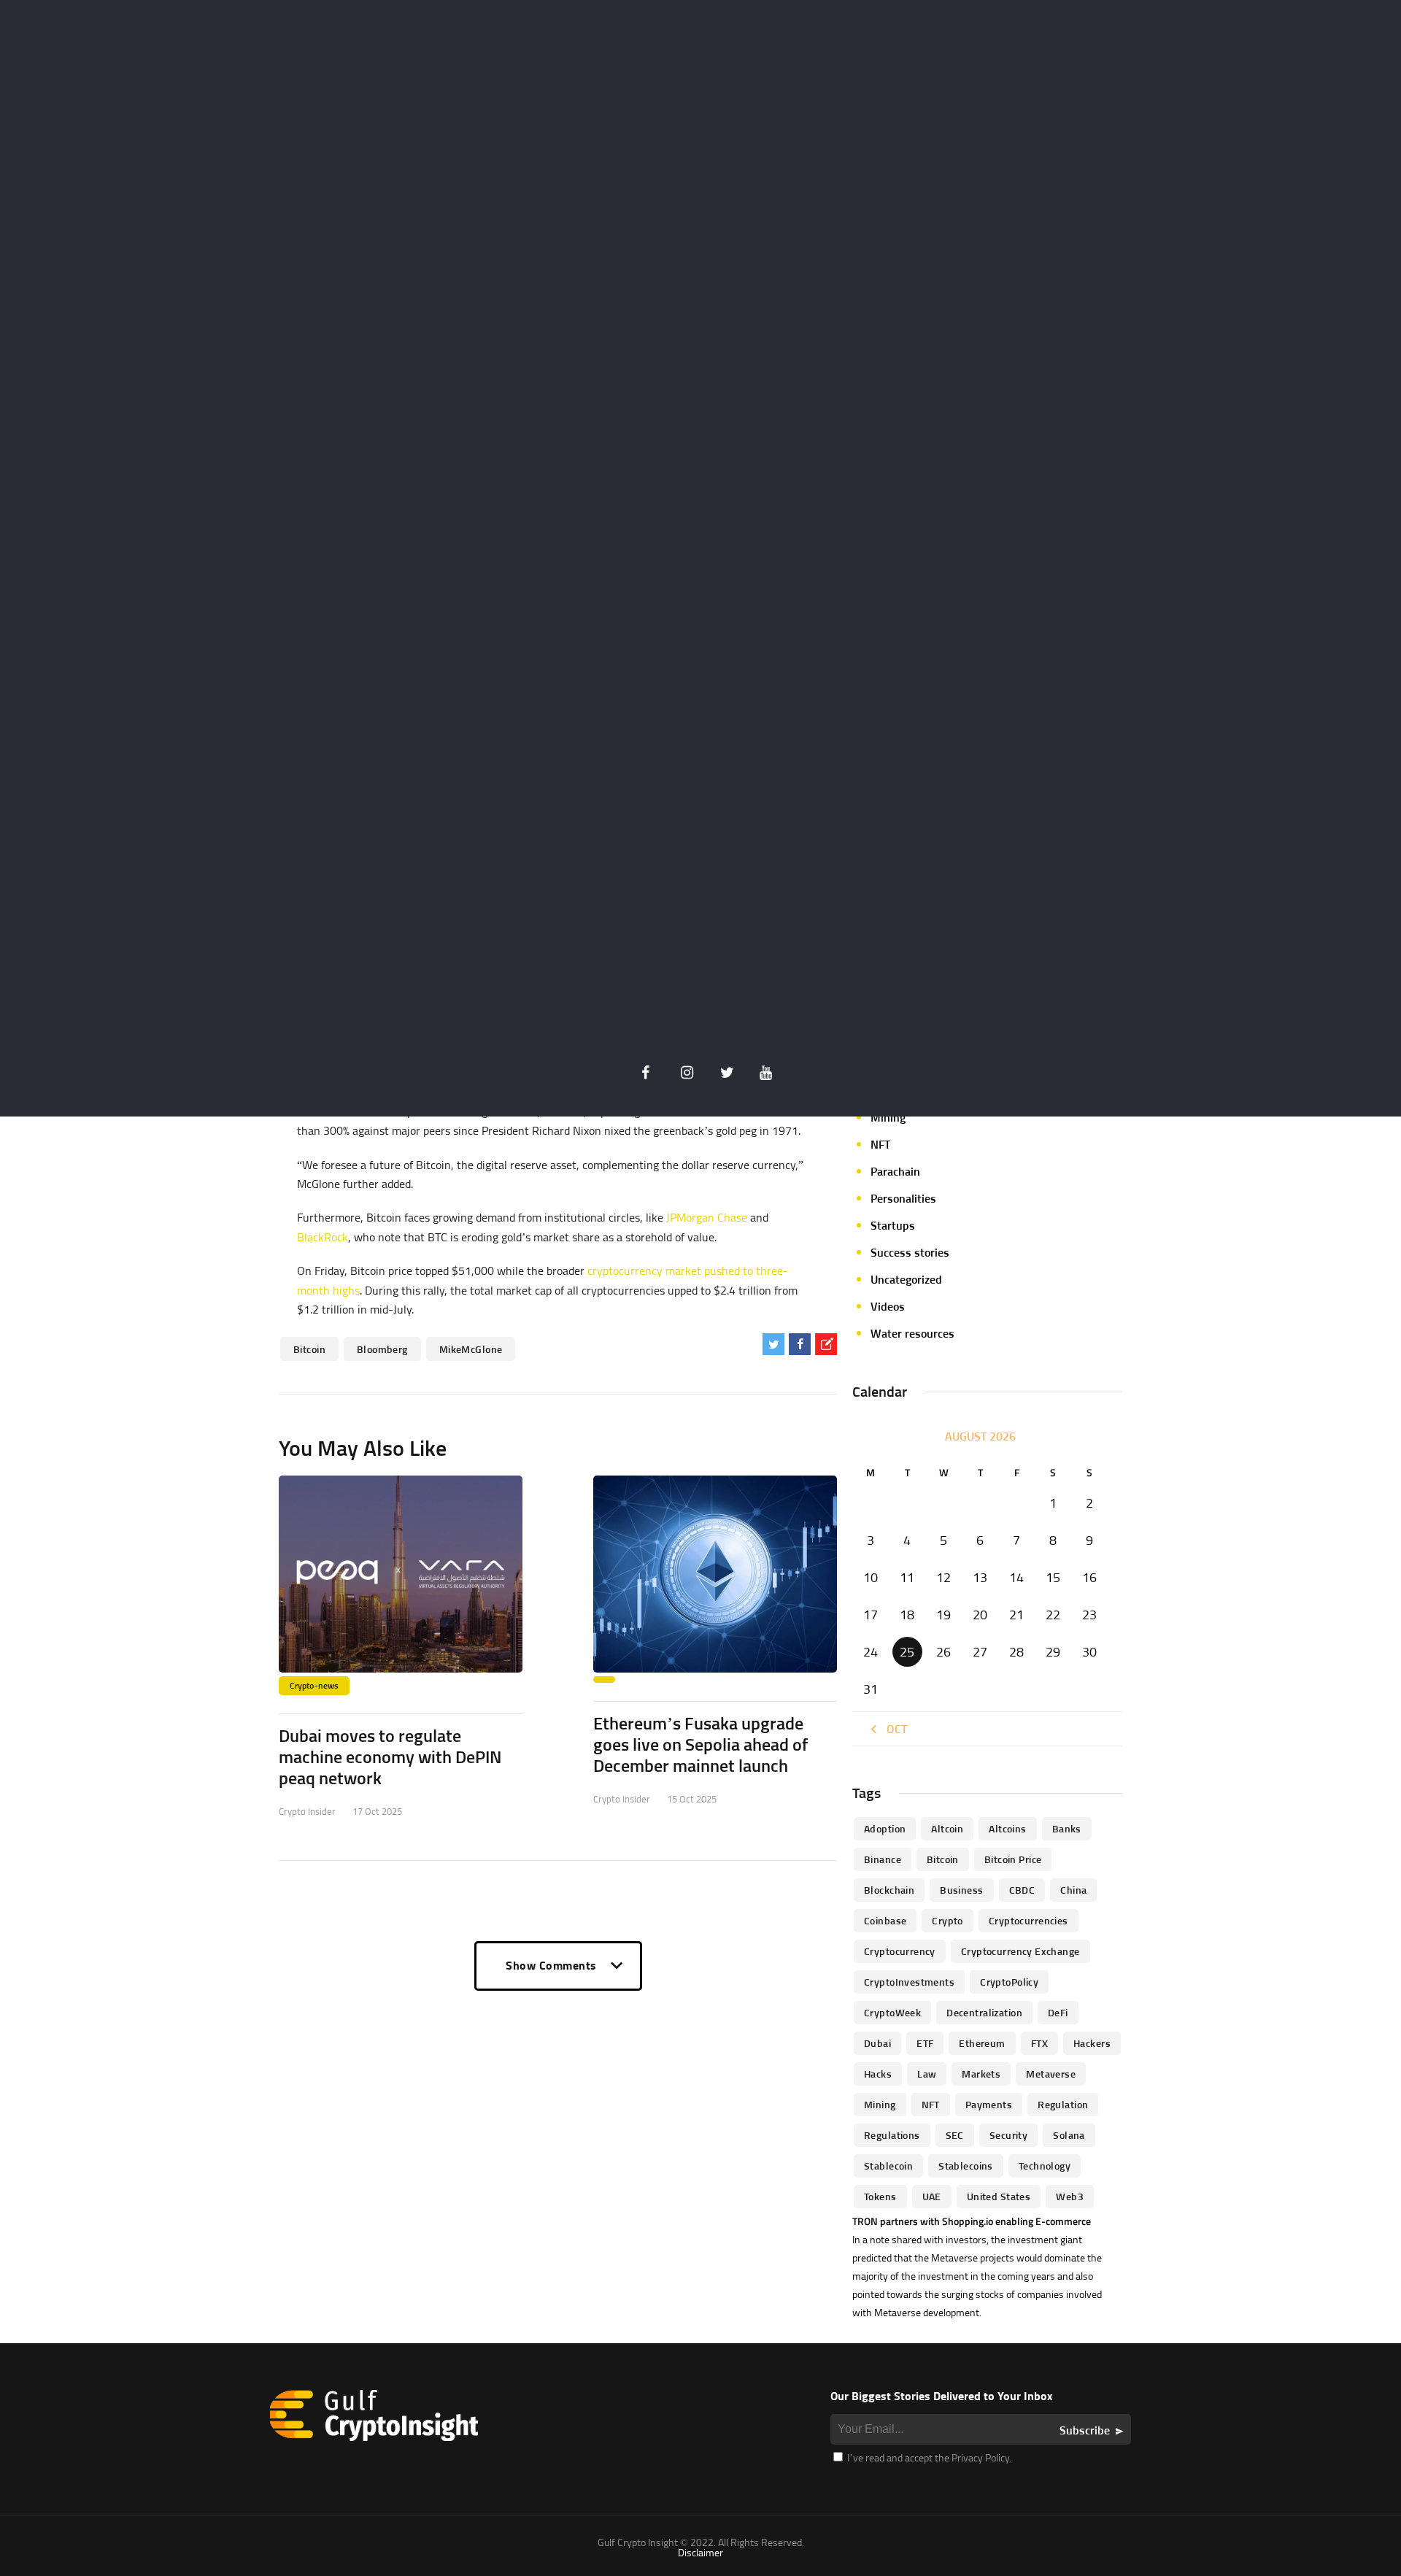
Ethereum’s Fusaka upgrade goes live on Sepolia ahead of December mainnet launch (700, 1744)
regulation (1063, 2104)
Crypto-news (314, 1685)
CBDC (1022, 1890)
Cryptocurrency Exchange (1020, 1951)
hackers (1092, 2043)
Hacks (878, 2074)
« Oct (892, 1729)
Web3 (1070, 2196)
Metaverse (1051, 2074)
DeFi (1058, 2012)
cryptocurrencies (1028, 1920)
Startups (893, 1225)
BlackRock (323, 1237)
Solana (1069, 2135)
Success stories (910, 1252)
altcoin (947, 1828)
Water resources (912, 1333)
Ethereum (982, 2043)
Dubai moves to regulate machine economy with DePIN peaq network (390, 1756)
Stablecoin (888, 2166)
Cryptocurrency (900, 1951)
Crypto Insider (307, 1811)
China (1073, 1890)
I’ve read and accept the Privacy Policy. (928, 2457)
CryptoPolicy (1009, 1982)
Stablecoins (966, 2166)
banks (1067, 1828)
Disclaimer (700, 2552)
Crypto (947, 1920)
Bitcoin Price (1013, 1859)
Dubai (877, 2043)
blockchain (889, 1890)
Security (1008, 2135)
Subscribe (1085, 2430)
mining (880, 2104)
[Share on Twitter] (773, 1344)
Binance (883, 1859)
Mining (888, 1117)
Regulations (892, 2135)
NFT (880, 1144)
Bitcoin (309, 1349)
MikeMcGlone (471, 1349)
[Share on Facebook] (800, 1344)
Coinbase (885, 1920)
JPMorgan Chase (707, 1217)
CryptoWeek (892, 2012)
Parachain (895, 1171)
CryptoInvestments (909, 1982)
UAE (932, 2196)
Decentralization (984, 2012)
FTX (1039, 2043)
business (961, 1890)
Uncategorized (906, 1279)
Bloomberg (382, 1349)
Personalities (903, 1198)
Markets (981, 2074)
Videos (888, 1306)
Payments (989, 2104)
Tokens (880, 2196)
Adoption (885, 1828)
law (927, 2074)
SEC (955, 2135)
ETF (925, 2043)
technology (1045, 2166)
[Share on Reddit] (826, 1344)
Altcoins (1007, 1828)
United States (999, 2196)
